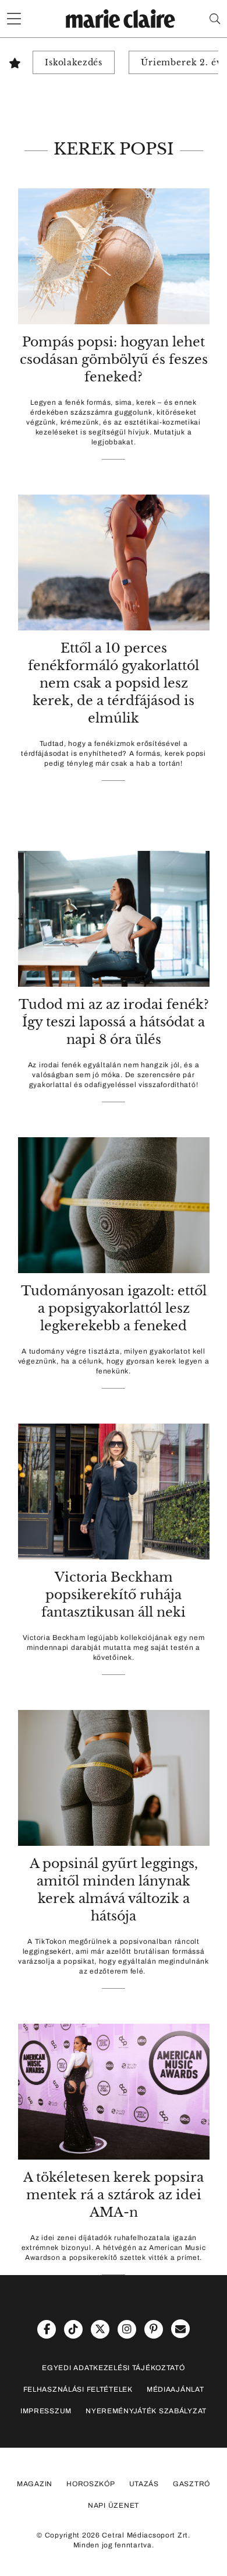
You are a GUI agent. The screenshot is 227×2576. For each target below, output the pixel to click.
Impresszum (46, 2411)
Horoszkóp (91, 2484)
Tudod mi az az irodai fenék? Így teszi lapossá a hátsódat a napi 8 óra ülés (114, 1022)
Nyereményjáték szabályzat (146, 2411)
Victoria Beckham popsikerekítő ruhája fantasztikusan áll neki (114, 1595)
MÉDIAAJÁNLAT (175, 2389)
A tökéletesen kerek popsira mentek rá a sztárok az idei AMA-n (114, 2195)
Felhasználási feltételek (78, 2389)
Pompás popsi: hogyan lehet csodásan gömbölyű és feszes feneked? (114, 360)
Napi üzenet (114, 2505)
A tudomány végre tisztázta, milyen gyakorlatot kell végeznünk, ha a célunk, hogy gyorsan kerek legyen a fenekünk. (114, 1361)
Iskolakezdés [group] (74, 62)
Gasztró (191, 2484)
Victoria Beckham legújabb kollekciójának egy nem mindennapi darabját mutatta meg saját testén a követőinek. (114, 1648)
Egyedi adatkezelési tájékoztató (113, 2368)
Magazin (35, 2484)
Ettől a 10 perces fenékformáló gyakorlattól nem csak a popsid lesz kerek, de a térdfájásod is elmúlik (114, 683)
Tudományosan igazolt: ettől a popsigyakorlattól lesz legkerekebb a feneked (114, 1308)
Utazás (144, 2484)
